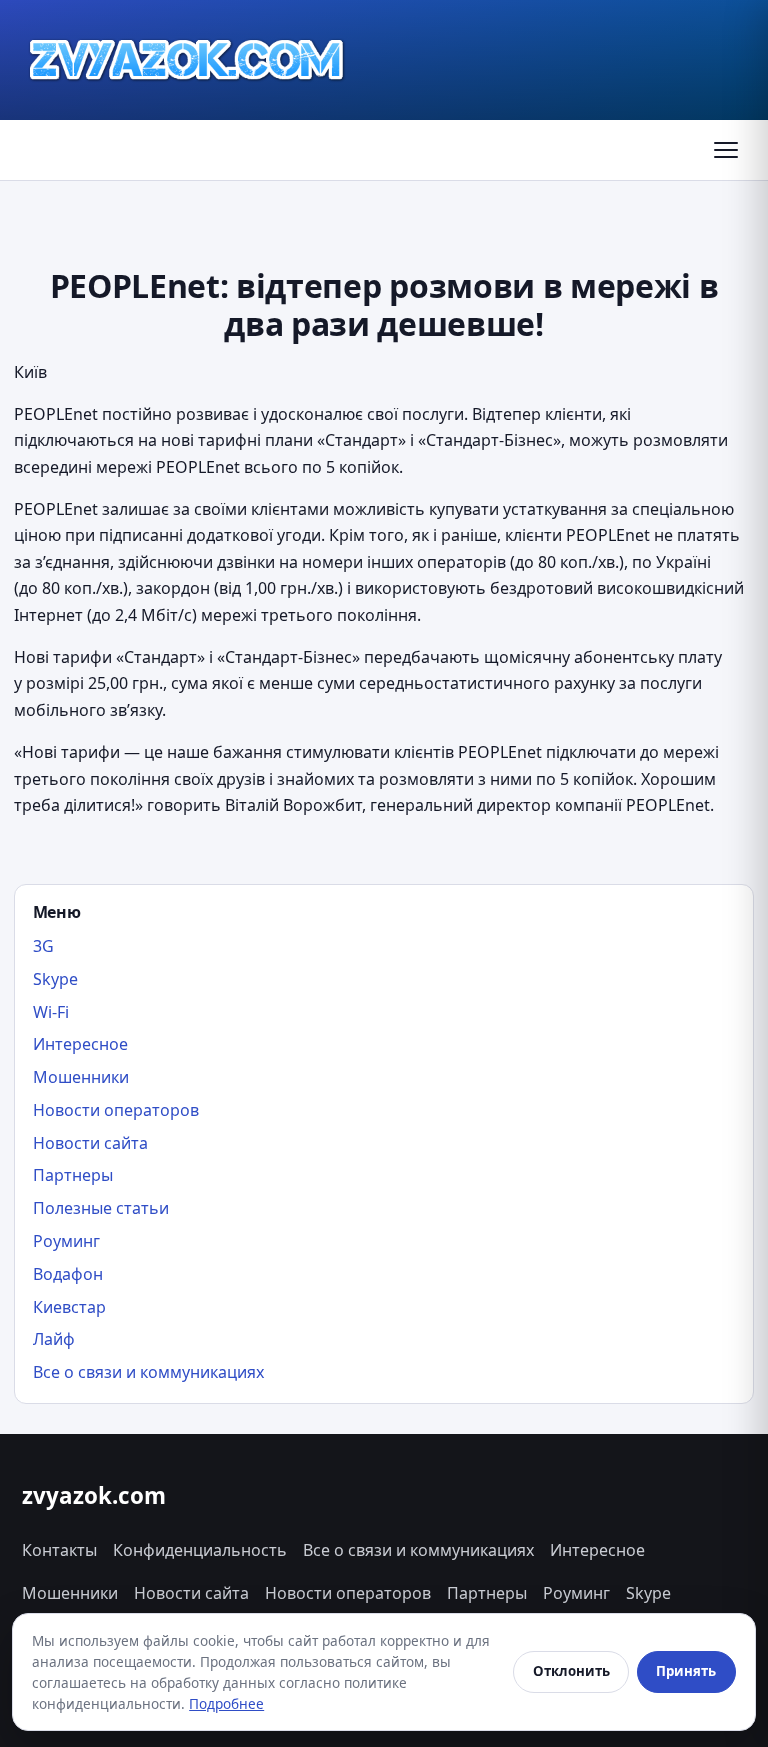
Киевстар (69, 1307)
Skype (55, 979)
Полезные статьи (101, 1208)
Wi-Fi (51, 1012)
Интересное (80, 1044)
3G (43, 946)
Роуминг (66, 1241)
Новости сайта (90, 1143)
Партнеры (73, 1175)
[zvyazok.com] (187, 60)
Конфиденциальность (200, 1550)
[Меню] (726, 150)
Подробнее (226, 1703)
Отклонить (571, 1671)
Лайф (54, 1339)
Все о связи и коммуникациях (148, 1372)
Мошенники (81, 1077)
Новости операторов (116, 1110)
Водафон (68, 1274)
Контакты (59, 1550)
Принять (686, 1671)
